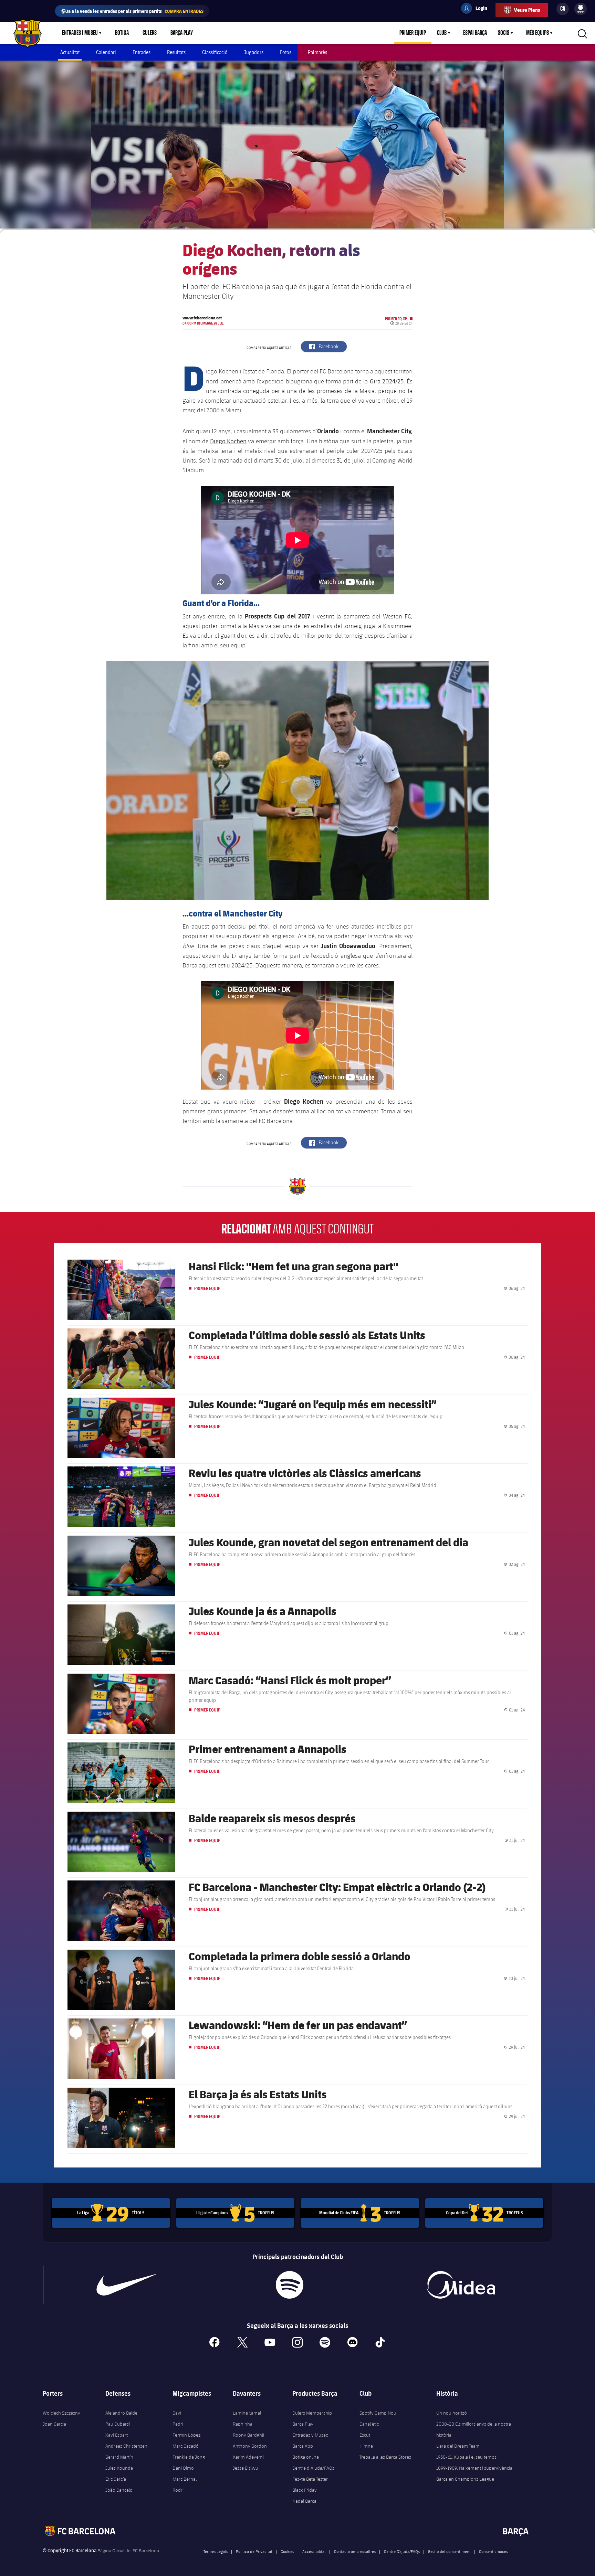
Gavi (177, 2413)
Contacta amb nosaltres (355, 2551)
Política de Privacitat (254, 2551)
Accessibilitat (314, 2551)
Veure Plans (527, 10)
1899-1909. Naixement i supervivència (474, 2468)
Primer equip (413, 33)
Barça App (303, 2446)
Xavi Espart (117, 2435)
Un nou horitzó (452, 2413)
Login (477, 9)
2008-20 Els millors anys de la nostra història (474, 2429)
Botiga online (306, 2457)
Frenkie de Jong (189, 2457)
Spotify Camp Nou (378, 2413)
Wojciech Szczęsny (61, 2413)
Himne (366, 2446)
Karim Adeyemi (248, 2457)
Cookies (287, 2551)
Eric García (116, 2479)
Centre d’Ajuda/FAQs (313, 2468)
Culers (150, 33)
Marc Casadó (186, 2446)
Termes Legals (216, 2551)
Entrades (142, 52)
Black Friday (305, 2490)
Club (442, 33)
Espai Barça (475, 33)
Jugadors (254, 52)
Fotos (286, 52)
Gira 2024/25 (387, 381)
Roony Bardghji (248, 2435)
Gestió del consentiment (449, 2551)
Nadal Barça (304, 2501)
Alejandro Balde (121, 2413)
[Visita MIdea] (461, 2285)
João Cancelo (119, 2490)
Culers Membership (312, 2413)
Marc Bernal (185, 2479)
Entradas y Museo (310, 2435)
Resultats (176, 52)
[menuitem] (581, 8)
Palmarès (317, 52)
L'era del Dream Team (458, 2446)
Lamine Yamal (247, 2413)
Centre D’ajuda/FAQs (402, 2551)
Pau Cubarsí (118, 2424)
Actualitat (70, 52)
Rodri (178, 2490)
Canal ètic (369, 2424)
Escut (365, 2435)
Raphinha (243, 2424)
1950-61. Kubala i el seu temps (466, 2457)
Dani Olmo (183, 2468)
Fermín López (186, 2435)
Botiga (122, 33)
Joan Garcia (54, 2424)
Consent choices (493, 2551)
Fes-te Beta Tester (310, 2479)
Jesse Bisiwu (246, 2468)
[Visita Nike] (126, 2285)
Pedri (178, 2424)
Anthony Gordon (250, 2446)
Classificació (215, 52)
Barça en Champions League (465, 2479)
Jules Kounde (119, 2468)
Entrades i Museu (80, 33)
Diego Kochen (228, 441)
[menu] (581, 9)
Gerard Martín (119, 2457)
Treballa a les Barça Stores (385, 2457)
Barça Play (182, 33)
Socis (504, 33)
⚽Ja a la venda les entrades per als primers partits (132, 11)
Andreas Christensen (126, 2446)
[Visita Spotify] (289, 2285)
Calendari (106, 52)
